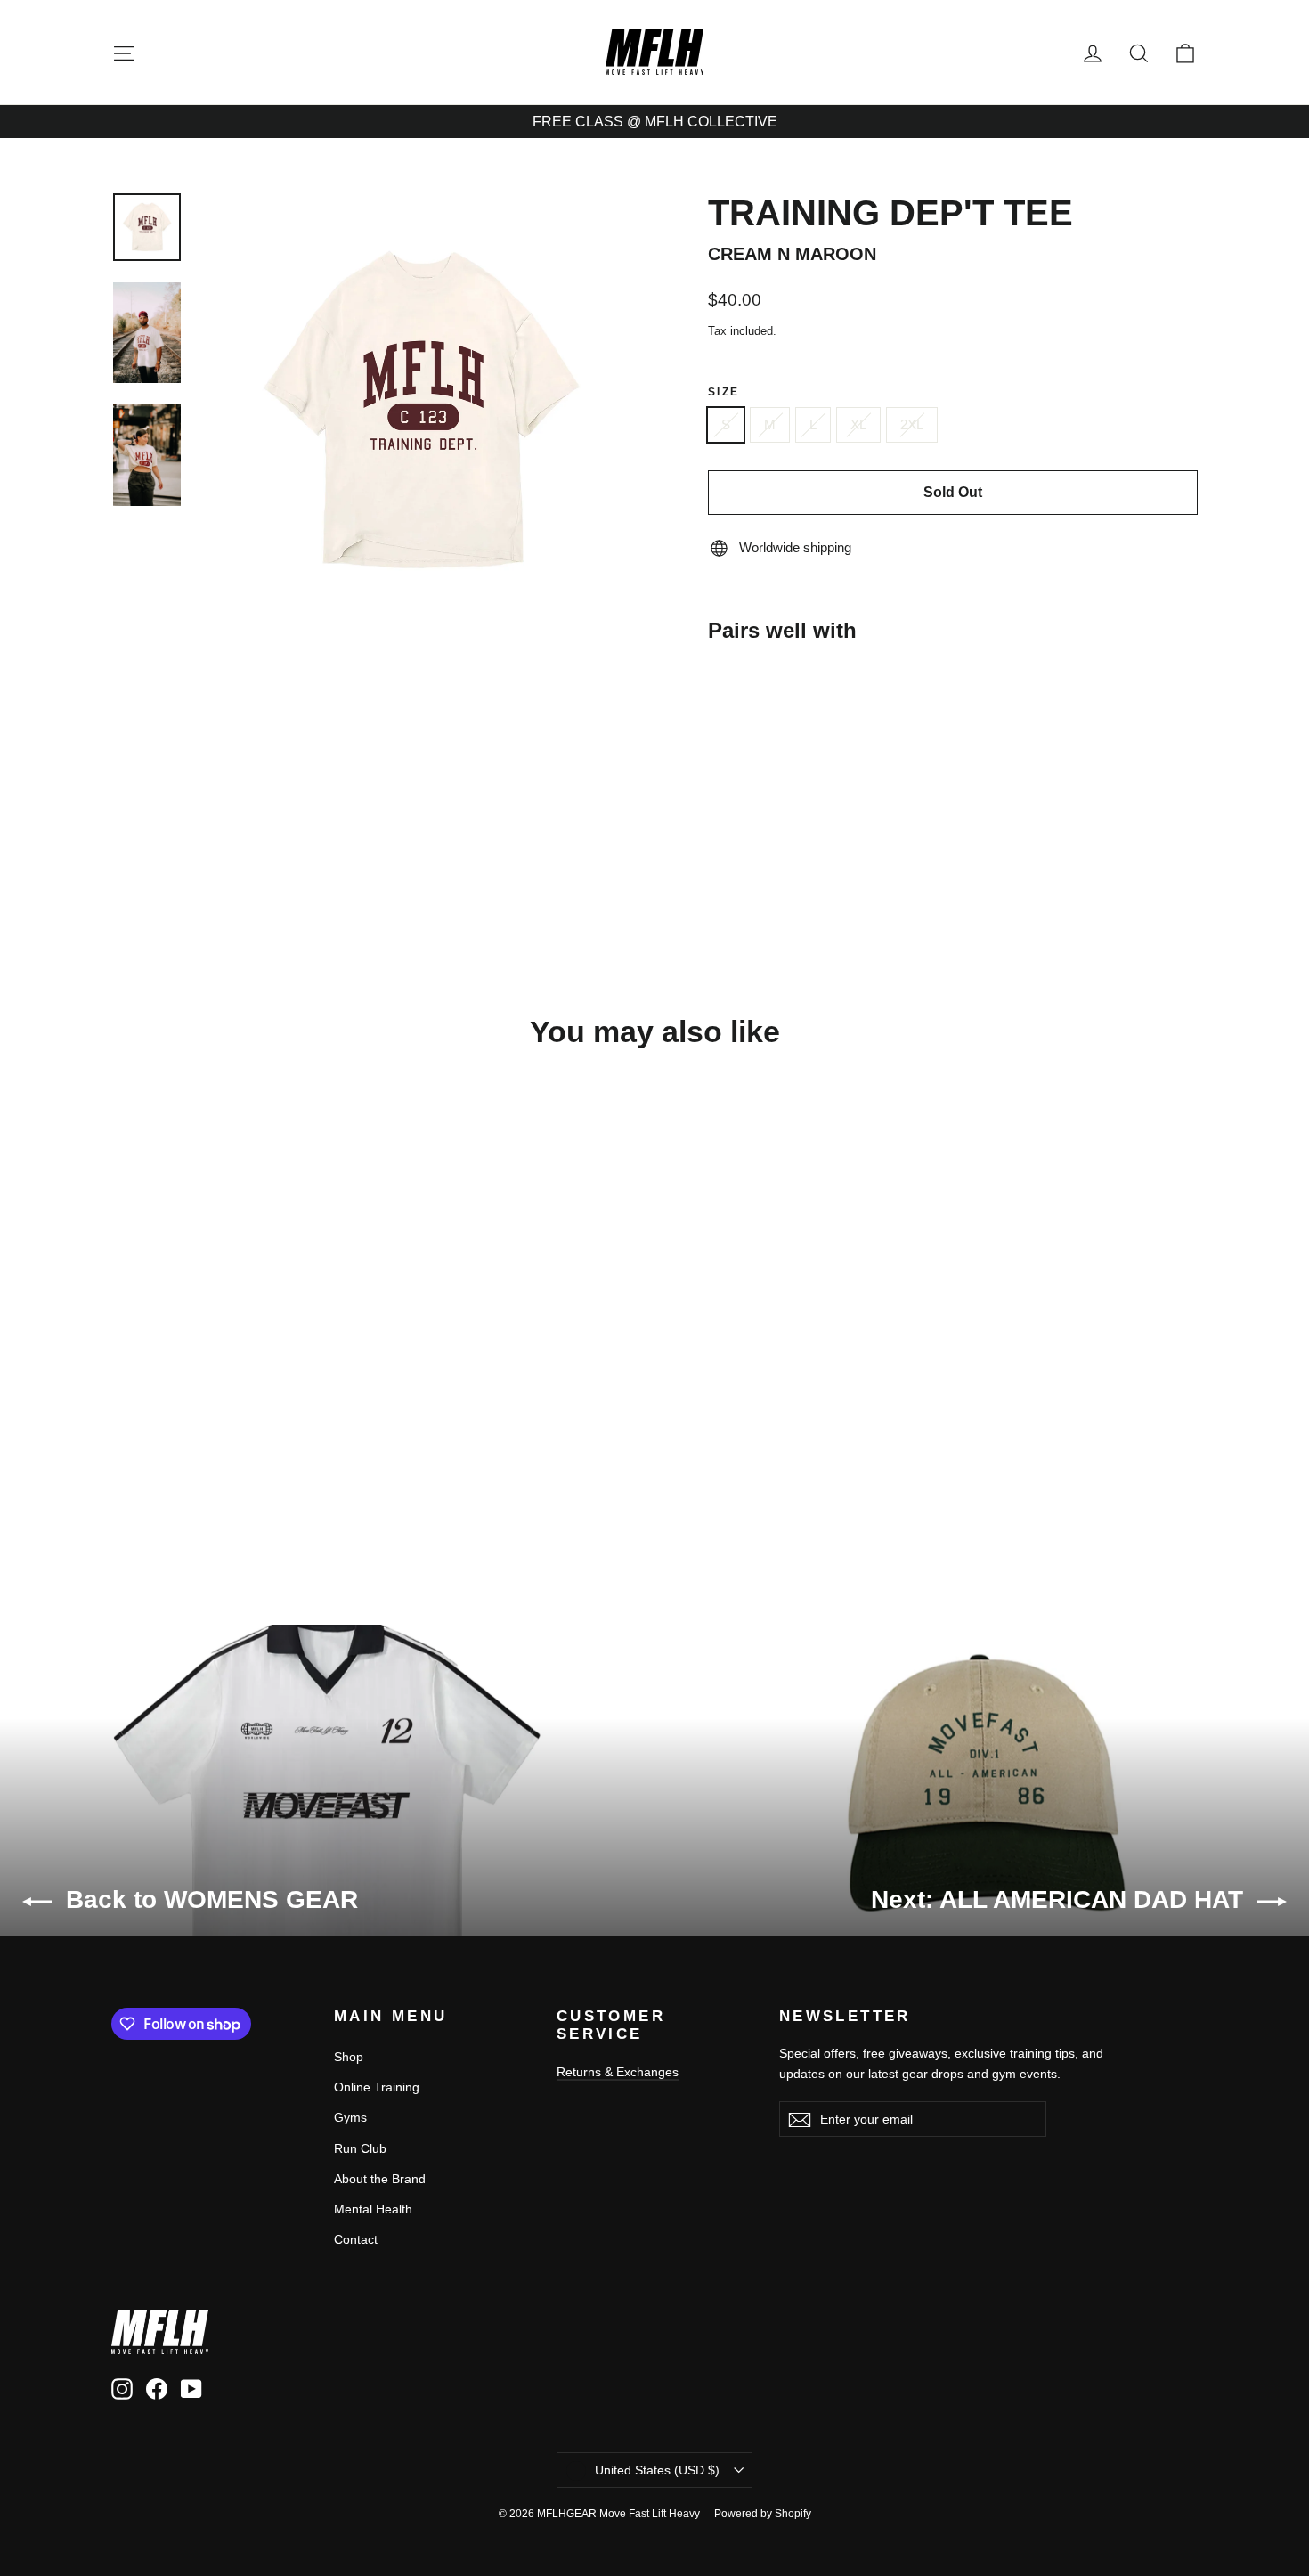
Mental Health (373, 2209)
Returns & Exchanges (618, 2072)
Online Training (377, 2087)
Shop (349, 2057)
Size (724, 392)
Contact (356, 2239)
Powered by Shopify (763, 2514)
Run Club (360, 2148)
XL (858, 424)
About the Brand (380, 2179)
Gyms (350, 2117)
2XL (912, 424)
